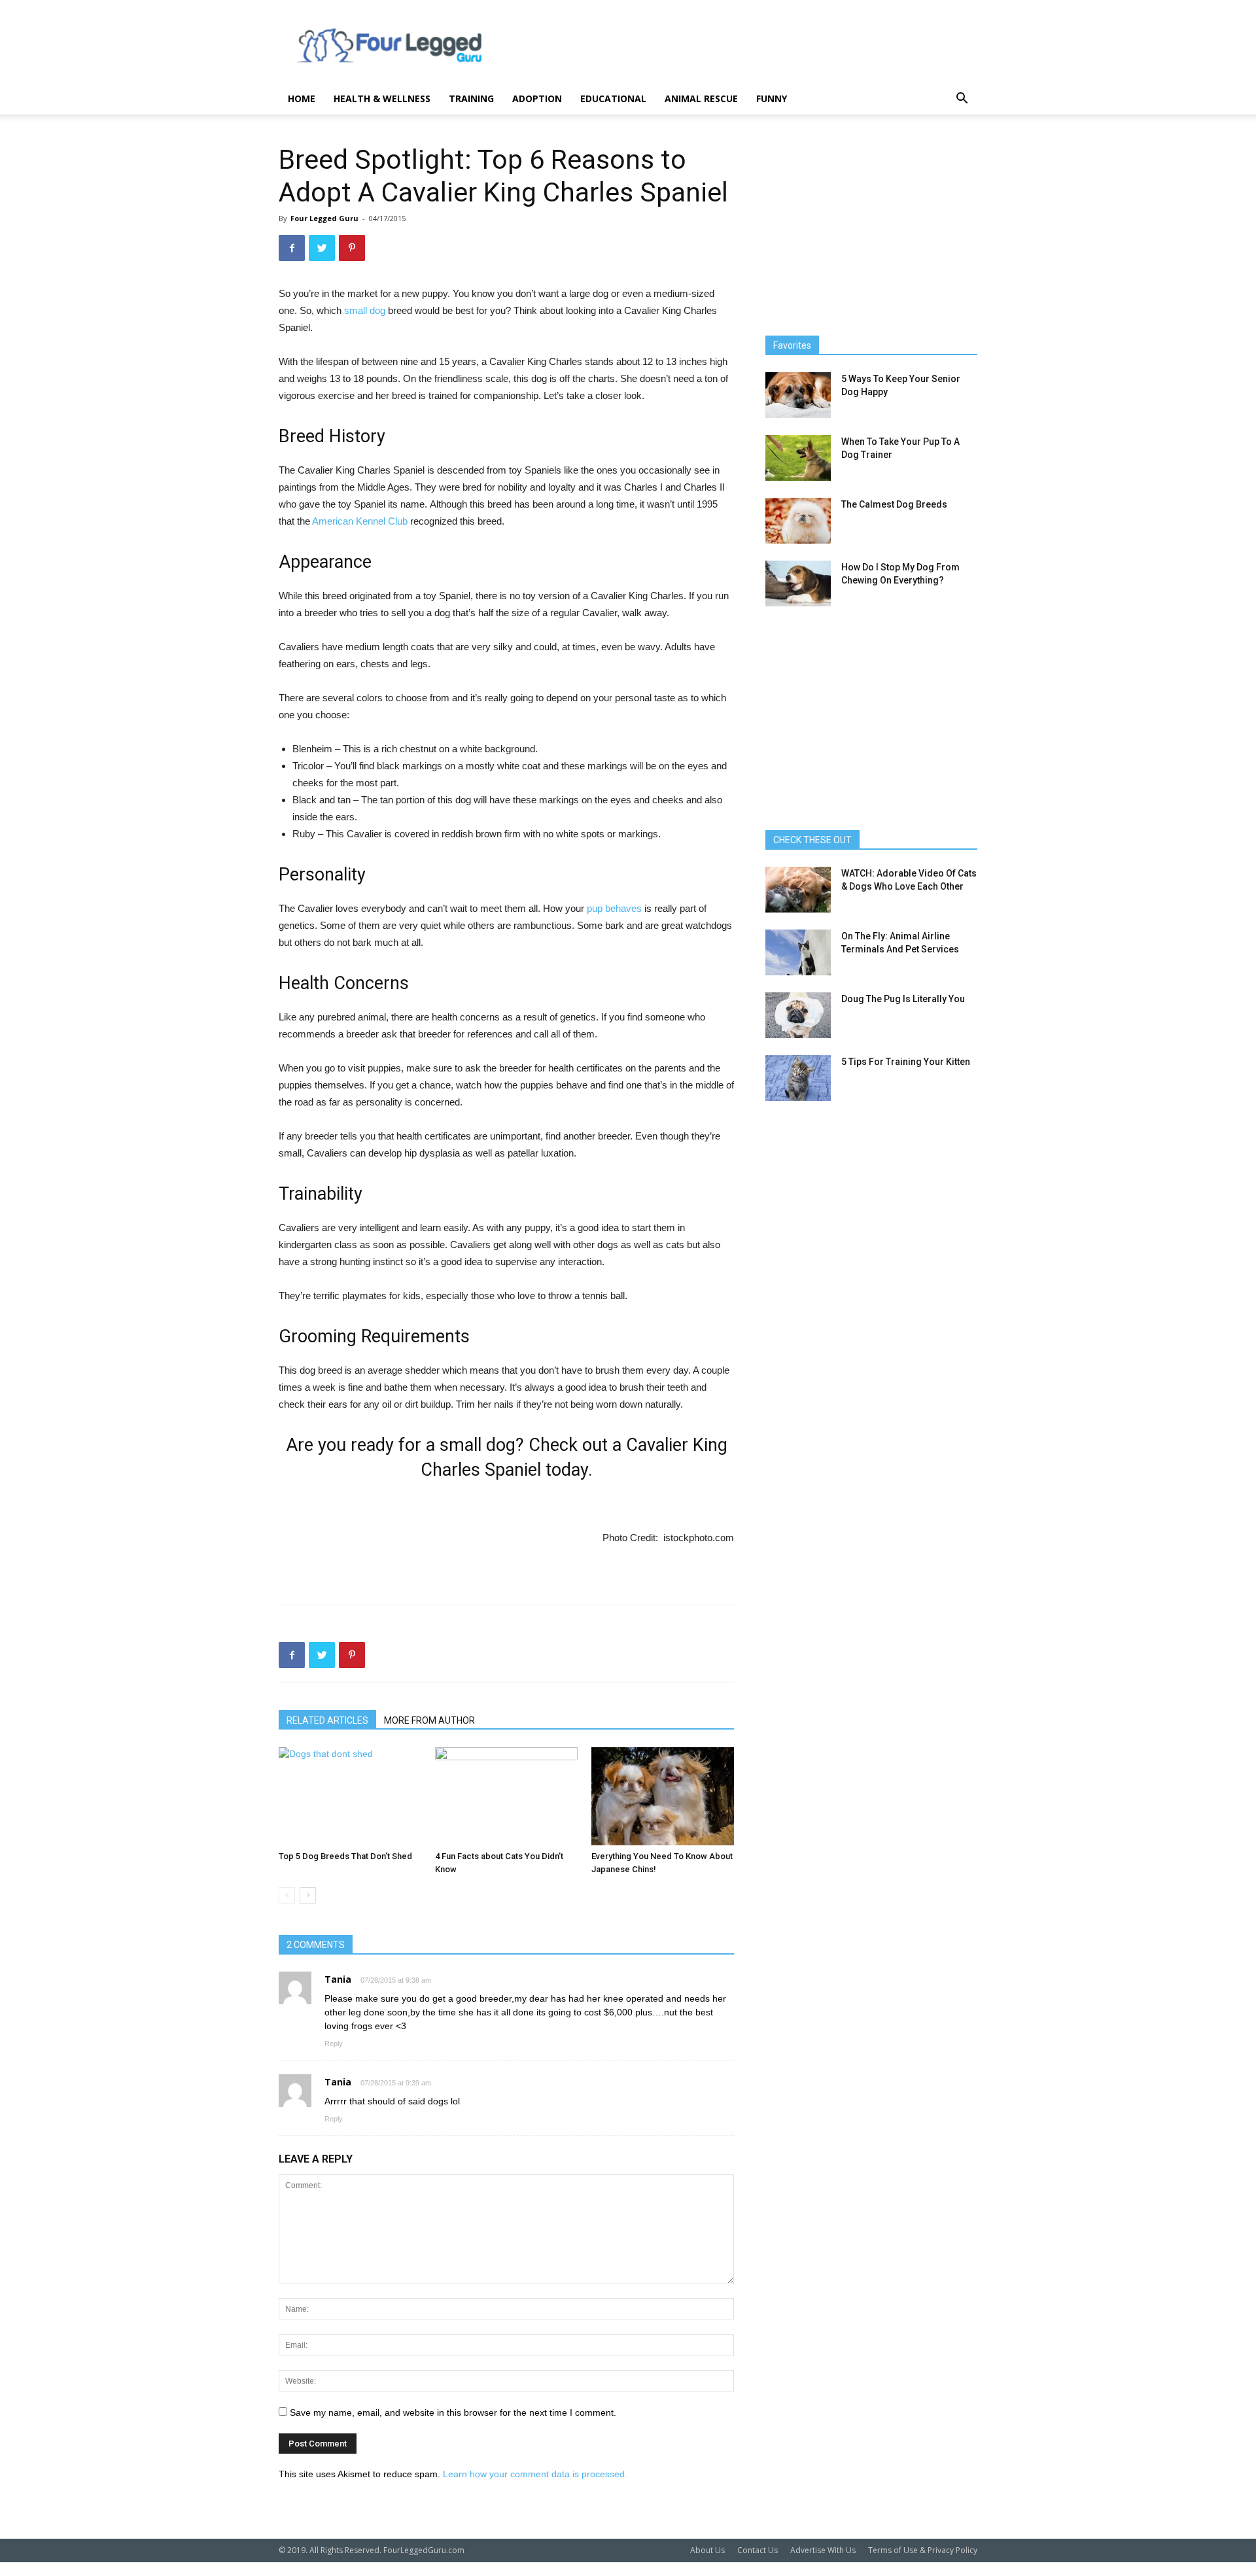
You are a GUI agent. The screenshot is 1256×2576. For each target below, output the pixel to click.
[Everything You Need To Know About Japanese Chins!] (663, 1796)
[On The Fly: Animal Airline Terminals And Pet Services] (798, 952)
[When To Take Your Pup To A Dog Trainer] (798, 458)
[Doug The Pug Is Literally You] (798, 1015)
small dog (366, 310)
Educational (613, 98)
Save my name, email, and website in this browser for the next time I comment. (453, 2412)
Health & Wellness (382, 98)
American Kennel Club (360, 521)
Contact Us (758, 2550)
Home (302, 98)
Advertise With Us (823, 2550)
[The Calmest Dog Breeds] (798, 521)
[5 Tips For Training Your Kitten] (798, 1078)
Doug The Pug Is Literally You (903, 999)
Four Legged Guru (324, 218)
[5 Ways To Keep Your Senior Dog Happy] (798, 395)
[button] (962, 100)
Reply (334, 2044)
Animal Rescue (701, 98)
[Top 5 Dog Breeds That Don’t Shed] (350, 1796)
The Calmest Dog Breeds (894, 504)
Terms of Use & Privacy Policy (923, 2550)
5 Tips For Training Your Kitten (906, 1062)
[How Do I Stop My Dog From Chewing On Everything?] (798, 583)
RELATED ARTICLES (327, 1720)
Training (471, 98)
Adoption (537, 98)
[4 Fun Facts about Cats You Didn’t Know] (506, 1796)
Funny (772, 98)
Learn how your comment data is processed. (535, 2474)
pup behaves (614, 908)
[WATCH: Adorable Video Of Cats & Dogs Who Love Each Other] (798, 890)
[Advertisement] (739, 48)
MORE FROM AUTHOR (429, 1720)
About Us (707, 2550)
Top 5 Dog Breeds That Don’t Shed (345, 1856)
